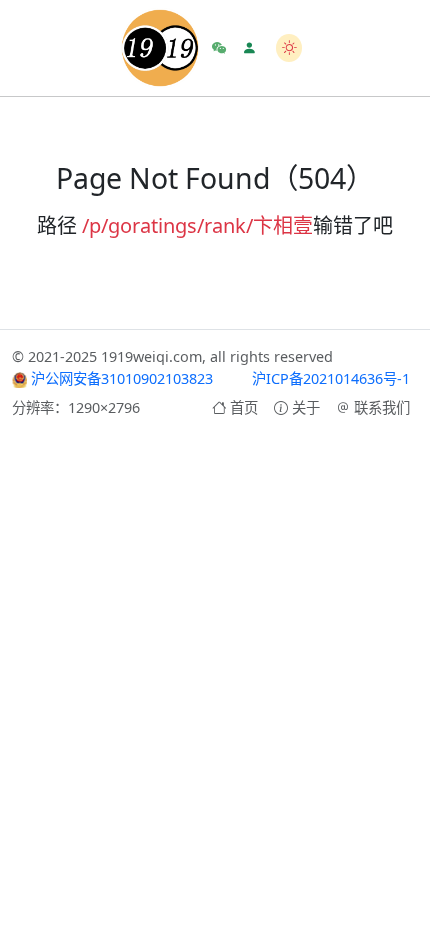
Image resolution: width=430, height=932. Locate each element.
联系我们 (382, 407)
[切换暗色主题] (289, 47)
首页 (244, 407)
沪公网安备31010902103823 (120, 378)
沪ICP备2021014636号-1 (331, 378)
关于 (306, 407)
